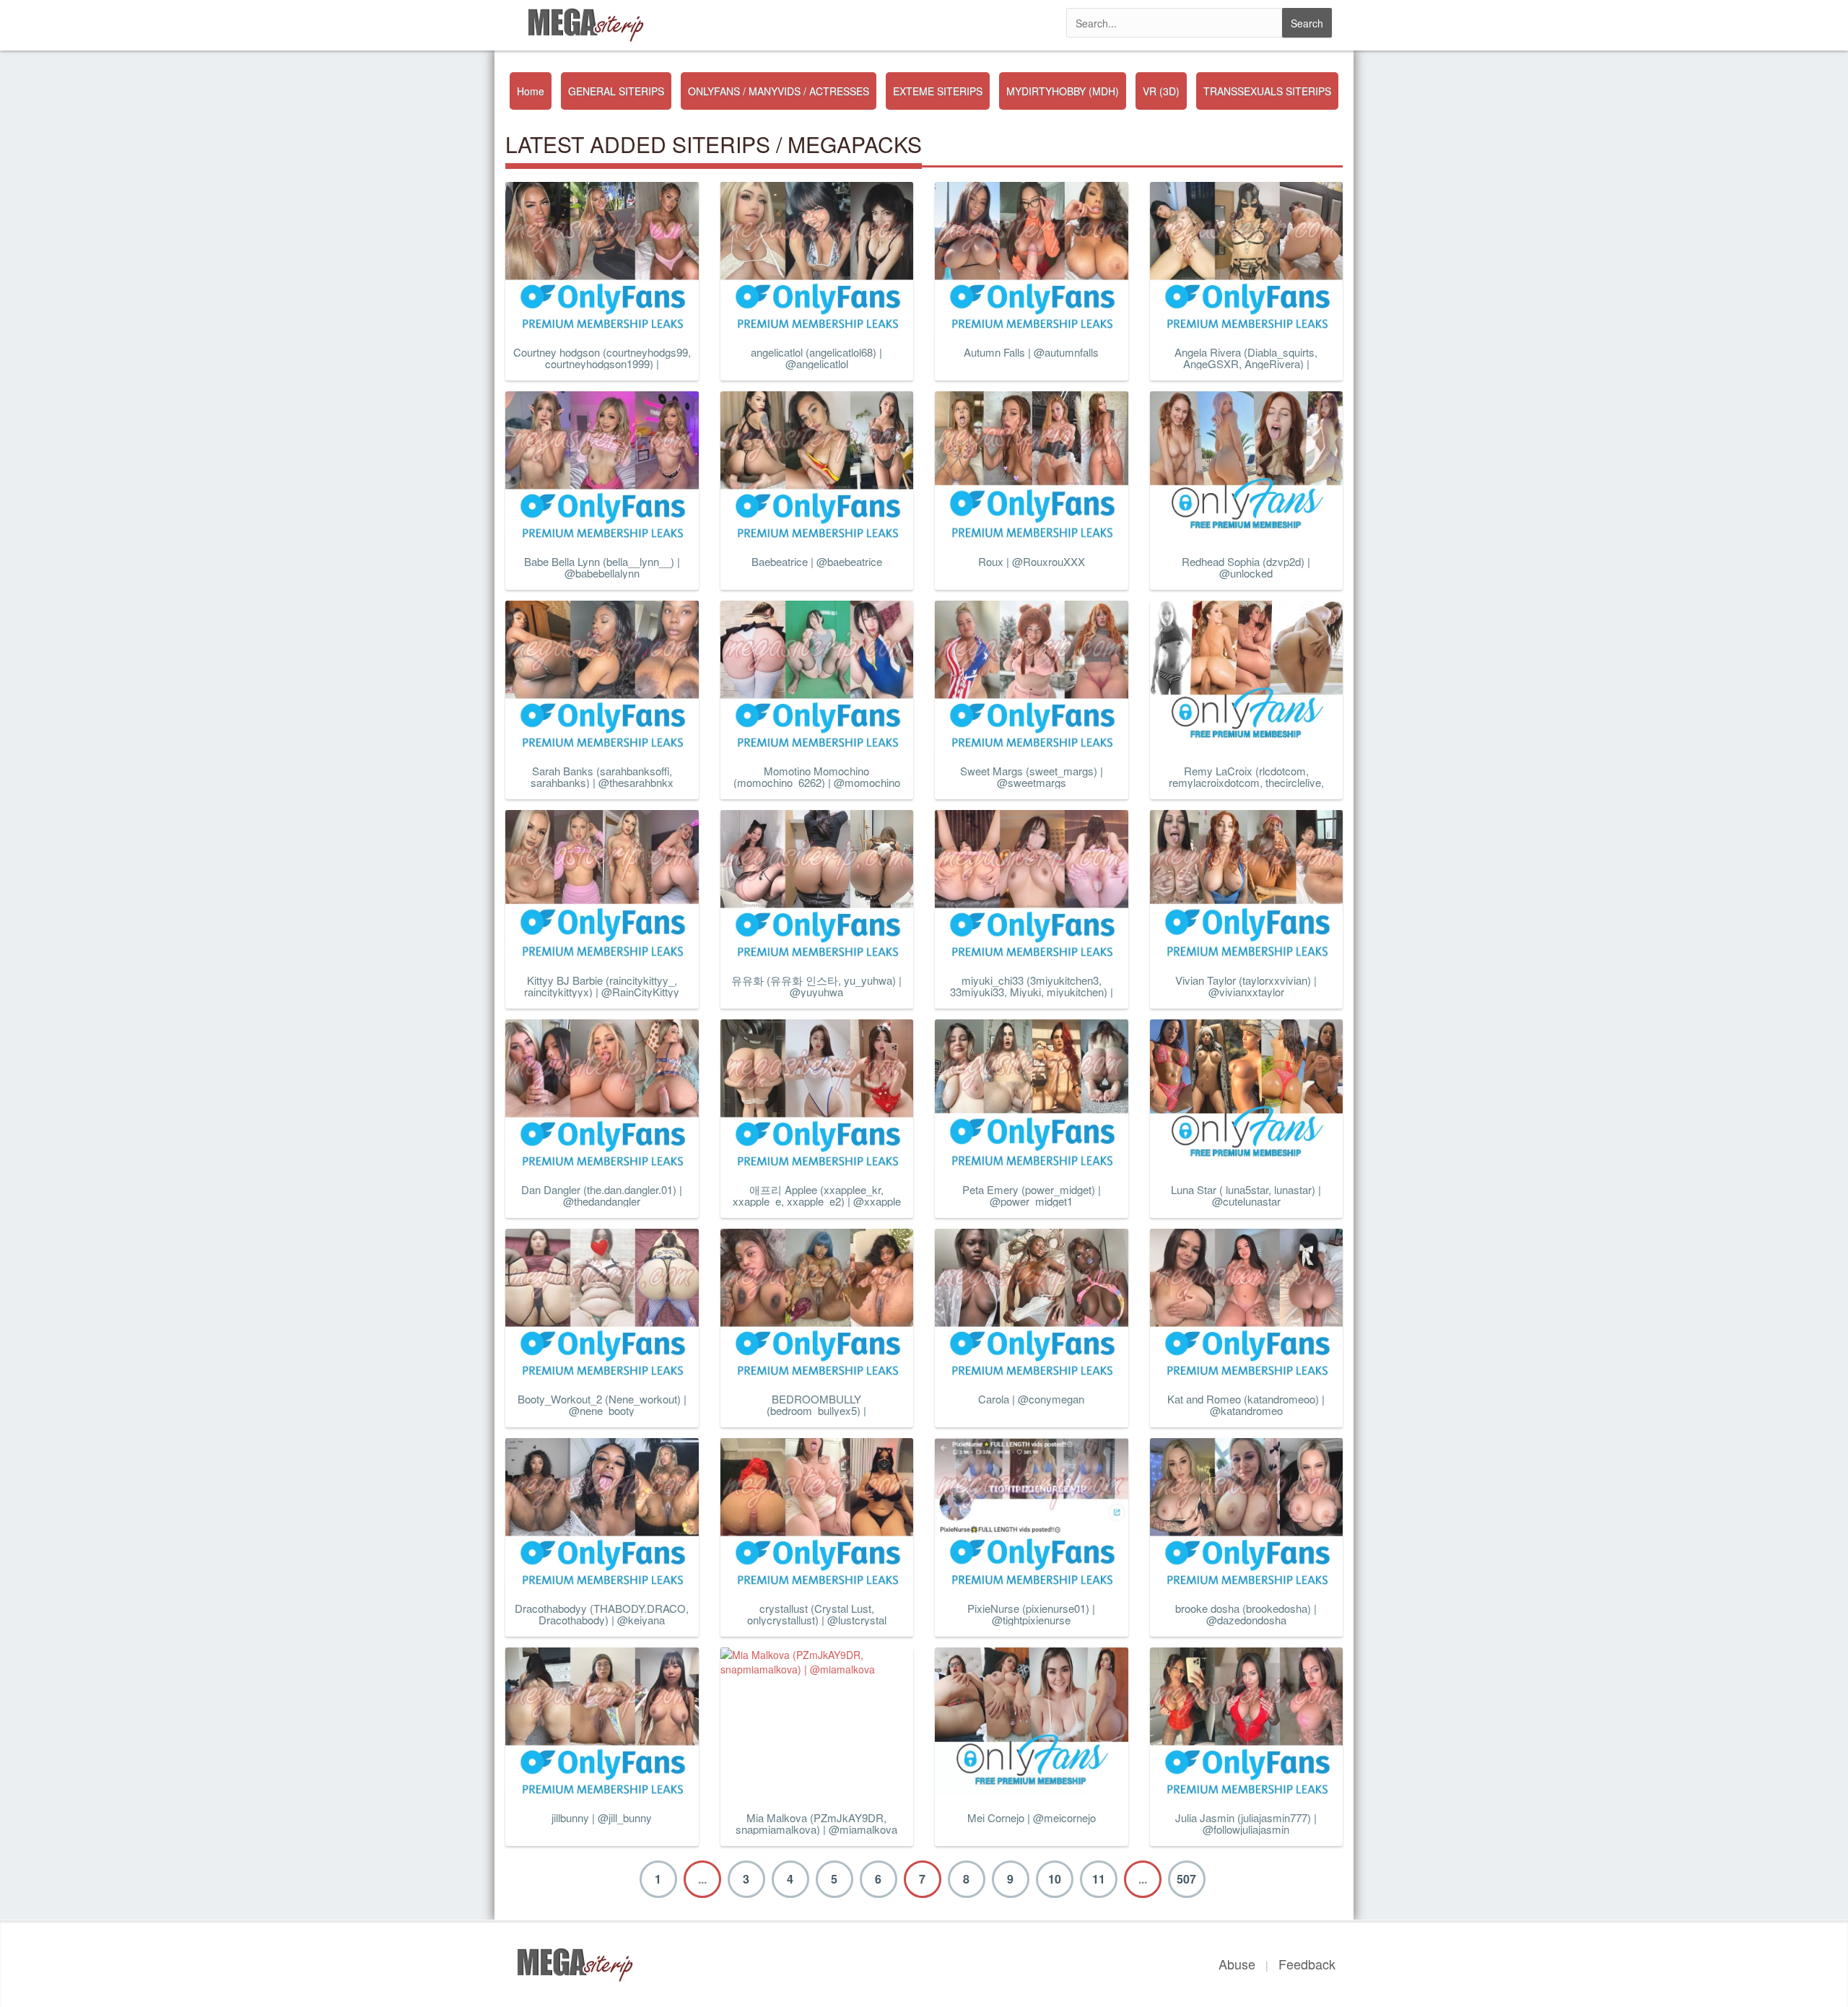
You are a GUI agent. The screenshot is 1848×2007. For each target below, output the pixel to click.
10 (1055, 1879)
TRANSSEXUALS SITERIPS (1267, 91)
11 (1099, 1879)
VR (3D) (1161, 91)
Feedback (1307, 1964)
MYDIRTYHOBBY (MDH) (1063, 91)
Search (1307, 23)
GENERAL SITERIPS (616, 91)
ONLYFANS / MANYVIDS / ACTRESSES (779, 91)
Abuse (1237, 1964)
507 (1186, 1879)
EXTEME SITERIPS (938, 91)
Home (531, 91)
